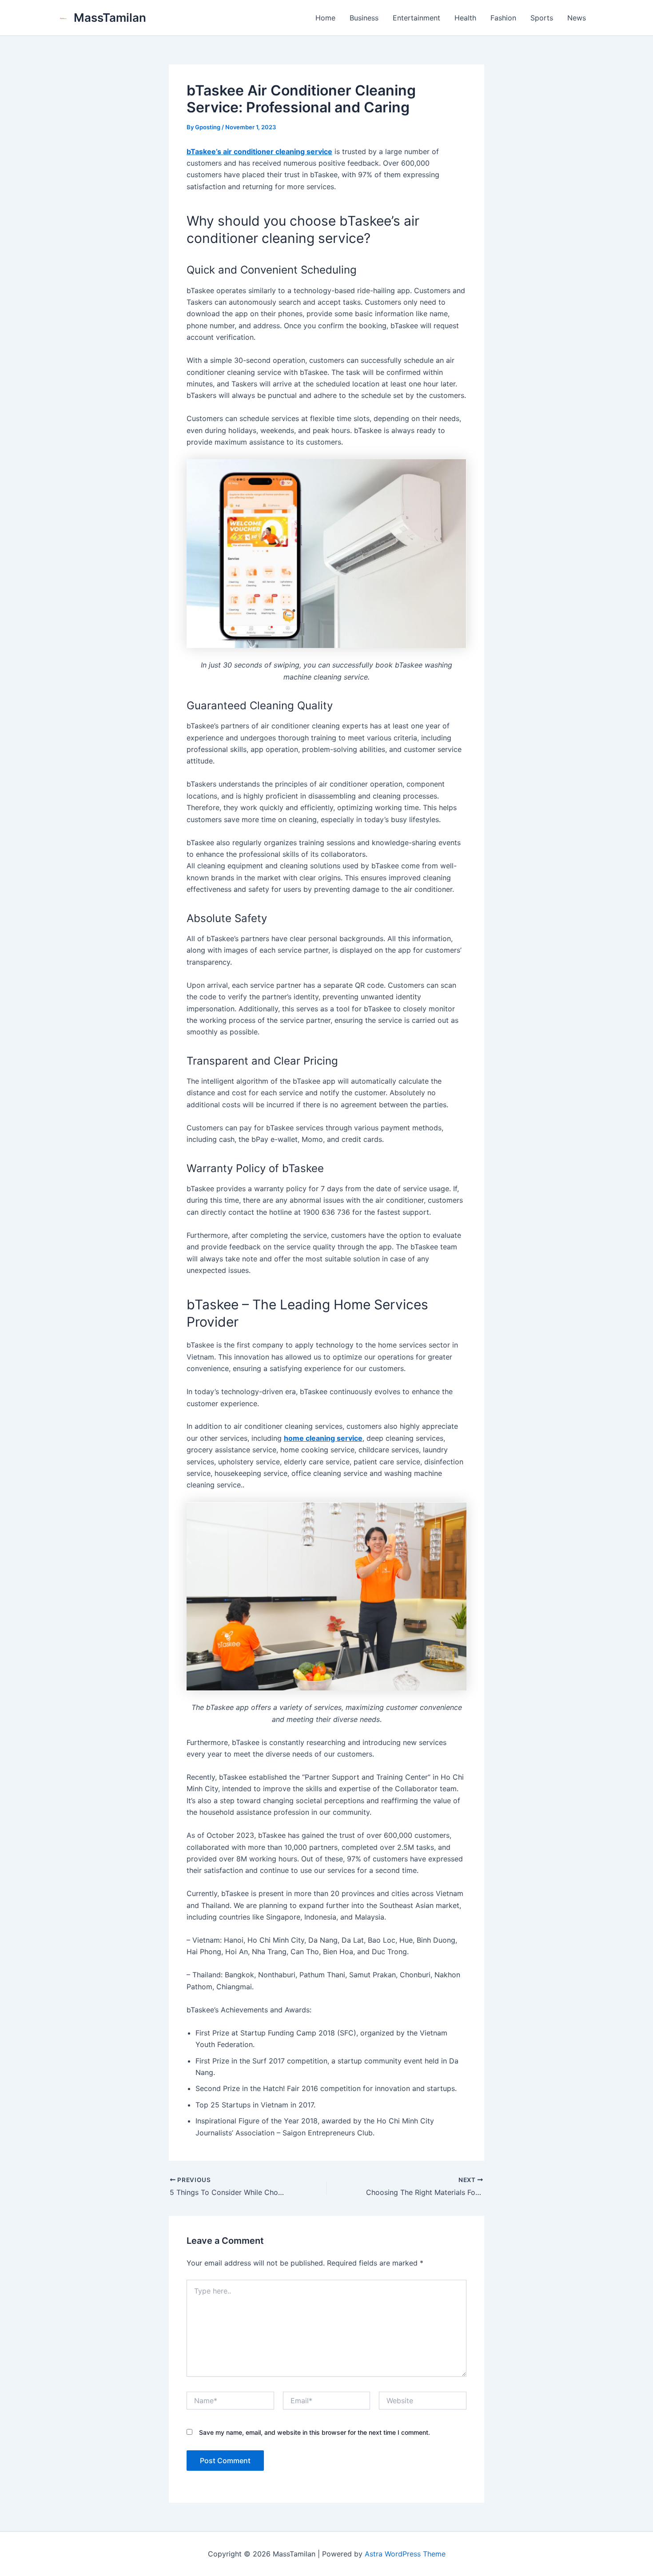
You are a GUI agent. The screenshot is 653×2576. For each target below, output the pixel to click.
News (577, 18)
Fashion (503, 18)
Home (325, 18)
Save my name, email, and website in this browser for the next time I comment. (315, 2432)
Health (465, 18)
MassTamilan (110, 18)
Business (364, 18)
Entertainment (416, 18)
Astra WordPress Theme (405, 2554)
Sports (542, 18)
